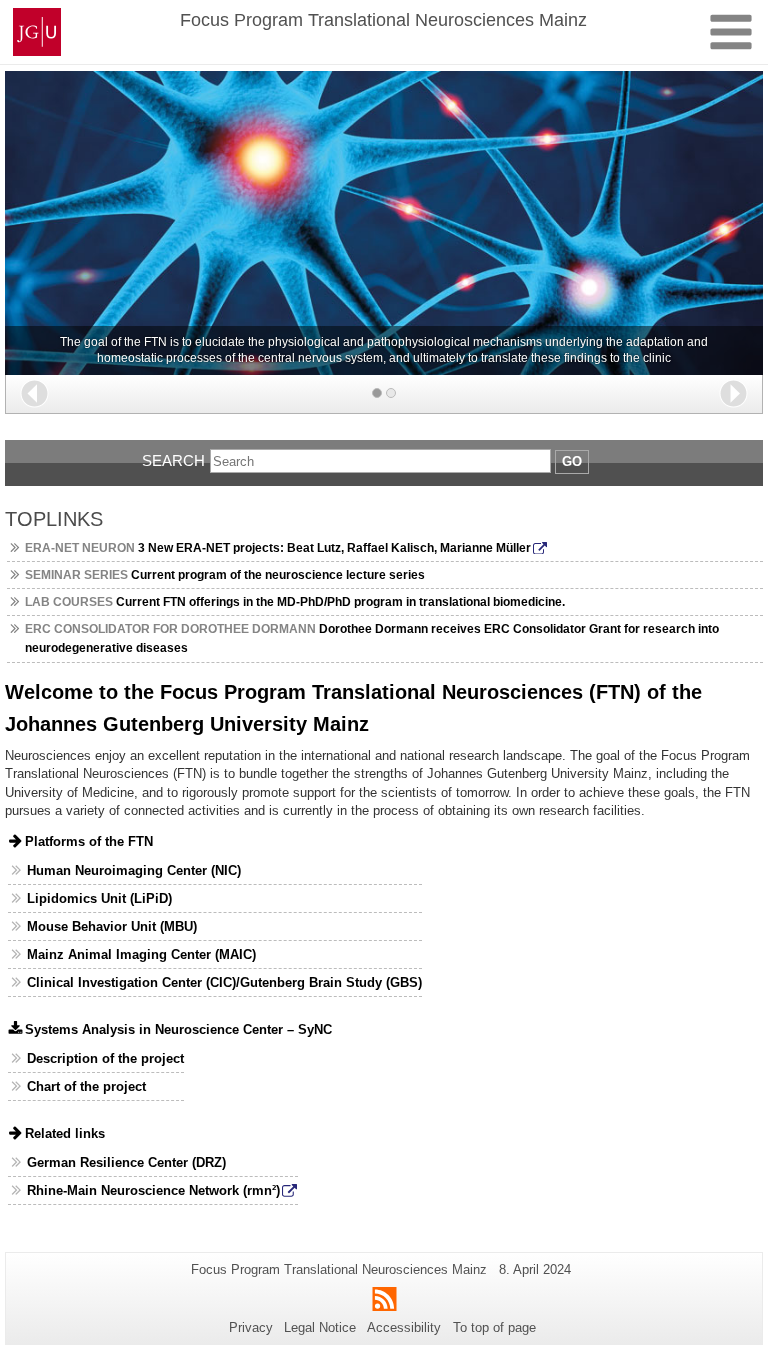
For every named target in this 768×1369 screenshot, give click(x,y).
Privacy (251, 1327)
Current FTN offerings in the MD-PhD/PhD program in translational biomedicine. (295, 602)
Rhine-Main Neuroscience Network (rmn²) (153, 1190)
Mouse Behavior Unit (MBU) (112, 926)
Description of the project (105, 1058)
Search (173, 460)
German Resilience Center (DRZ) (126, 1162)
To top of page (494, 1327)
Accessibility (404, 1327)
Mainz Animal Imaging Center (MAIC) (141, 954)
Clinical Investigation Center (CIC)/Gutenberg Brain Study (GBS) (224, 982)
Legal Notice (320, 1327)
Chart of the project (86, 1086)
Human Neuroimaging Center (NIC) (134, 870)
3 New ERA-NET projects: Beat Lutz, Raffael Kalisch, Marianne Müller (278, 548)
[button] (34, 393)
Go (572, 461)
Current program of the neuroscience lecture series (225, 575)
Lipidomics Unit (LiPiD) (99, 898)
